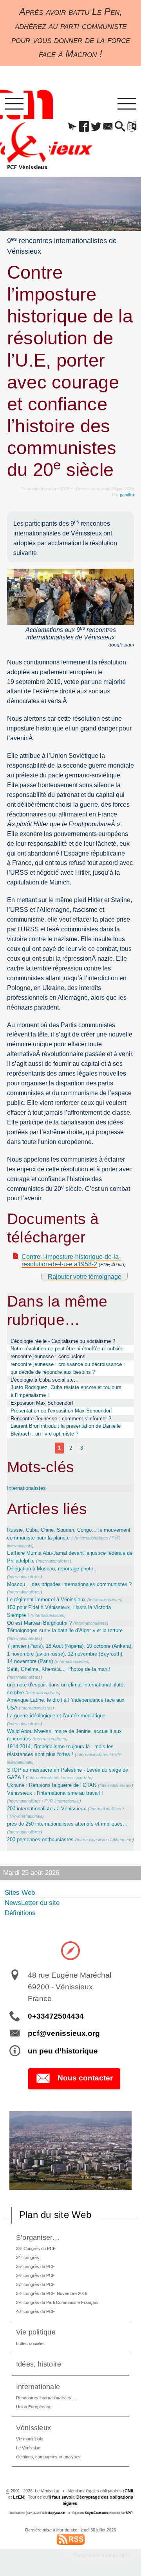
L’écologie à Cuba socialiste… (45, 1380)
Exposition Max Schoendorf (42, 1403)
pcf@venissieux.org (64, 2033)
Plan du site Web (55, 2215)
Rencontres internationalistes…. (46, 2398)
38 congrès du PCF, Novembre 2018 (52, 2293)
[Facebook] (84, 127)
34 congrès (28, 2257)
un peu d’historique (63, 2051)
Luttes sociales (30, 2343)
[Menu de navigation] (14, 104)
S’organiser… (38, 2237)
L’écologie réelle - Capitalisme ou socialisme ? (63, 1341)
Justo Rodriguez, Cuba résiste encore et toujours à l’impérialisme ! (66, 1391)
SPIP (129, 2513)
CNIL (130, 2491)
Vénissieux (33, 2428)
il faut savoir (61, 2497)
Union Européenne (34, 2407)
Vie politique (36, 2332)
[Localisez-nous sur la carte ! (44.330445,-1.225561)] (70, 1950)
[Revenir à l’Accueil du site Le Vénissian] (27, 146)
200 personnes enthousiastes (40, 1839)
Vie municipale (30, 2439)
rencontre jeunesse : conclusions (48, 1356)
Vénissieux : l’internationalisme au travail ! (55, 1793)
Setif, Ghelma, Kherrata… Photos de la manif (59, 1669)
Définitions (20, 1913)
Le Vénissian (28, 2448)
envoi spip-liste (77, 1778)
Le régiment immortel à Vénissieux (46, 1599)
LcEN (18, 2497)
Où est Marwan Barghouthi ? (39, 1623)
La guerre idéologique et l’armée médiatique (56, 1716)
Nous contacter (85, 2078)
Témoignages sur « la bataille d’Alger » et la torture (65, 1630)
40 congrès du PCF (35, 2311)
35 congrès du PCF (35, 2266)
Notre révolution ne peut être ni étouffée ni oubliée (67, 1349)
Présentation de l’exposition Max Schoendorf (61, 1411)
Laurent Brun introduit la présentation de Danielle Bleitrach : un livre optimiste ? (66, 1430)
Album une (122, 1840)
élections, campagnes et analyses (48, 2457)
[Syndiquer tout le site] (71, 2539)
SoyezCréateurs (96, 2513)
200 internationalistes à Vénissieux (47, 1809)
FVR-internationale (62, 1801)
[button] (72, 127)
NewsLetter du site (32, 1903)
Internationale (38, 2387)
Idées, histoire (39, 2364)
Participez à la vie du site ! (102, 2555)
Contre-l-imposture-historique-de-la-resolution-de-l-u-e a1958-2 (71, 1260)
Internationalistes (26, 1488)
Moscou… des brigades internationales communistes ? (69, 1584)
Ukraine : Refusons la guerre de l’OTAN (52, 1785)
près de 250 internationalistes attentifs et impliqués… (67, 1824)
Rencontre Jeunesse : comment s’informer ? (61, 1419)
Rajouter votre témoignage (85, 1277)
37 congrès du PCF (35, 2284)
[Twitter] (96, 127)
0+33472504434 (56, 2016)
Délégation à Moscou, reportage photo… (53, 1569)
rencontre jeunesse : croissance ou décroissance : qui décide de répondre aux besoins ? (68, 1368)
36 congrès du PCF (35, 2275)
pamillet (127, 495)
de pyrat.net (57, 2513)
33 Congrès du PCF (36, 2248)
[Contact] (108, 127)
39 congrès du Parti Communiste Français (57, 2302)
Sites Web (20, 1893)
